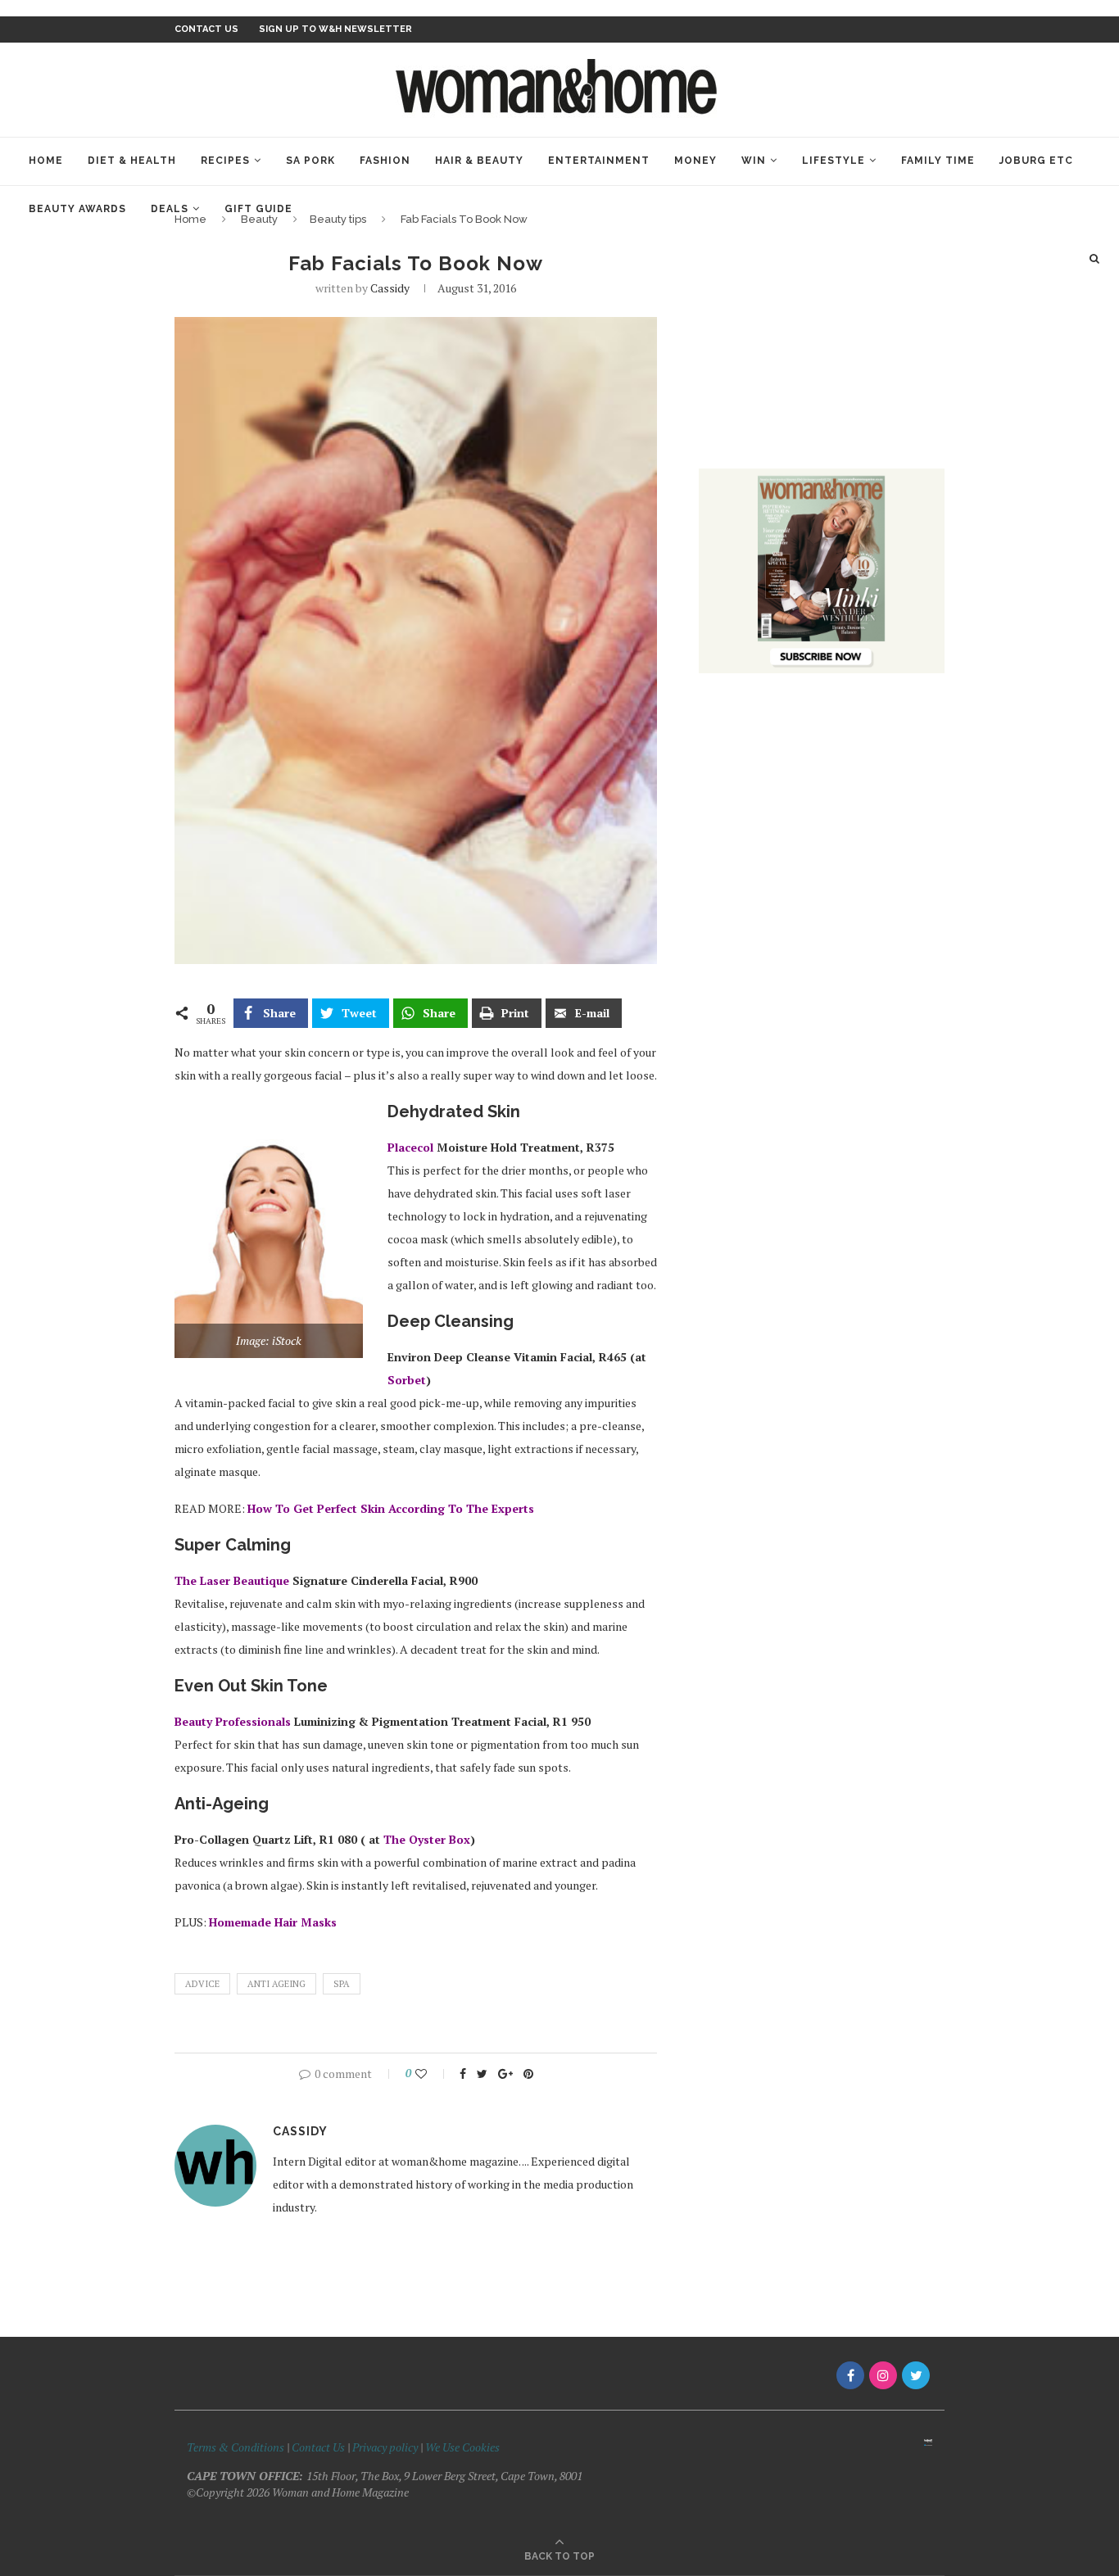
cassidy (390, 288)
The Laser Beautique (232, 1580)
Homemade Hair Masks (273, 1922)
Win (754, 161)
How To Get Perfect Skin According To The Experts (391, 1508)
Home (46, 161)
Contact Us (319, 2447)
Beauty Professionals (233, 1721)
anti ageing (276, 1984)
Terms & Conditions (236, 2447)
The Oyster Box (427, 1839)
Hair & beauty (479, 161)
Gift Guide (258, 209)
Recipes (225, 161)
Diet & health (132, 161)
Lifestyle (834, 161)
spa (342, 1984)
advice (202, 1984)
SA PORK (310, 161)
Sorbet (407, 1380)
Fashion (385, 161)
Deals (170, 209)
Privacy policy (385, 2447)
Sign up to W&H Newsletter (335, 29)
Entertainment (599, 161)
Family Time (938, 161)
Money (695, 161)
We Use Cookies (462, 2447)
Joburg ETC (1036, 161)
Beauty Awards (77, 209)
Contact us (206, 29)
